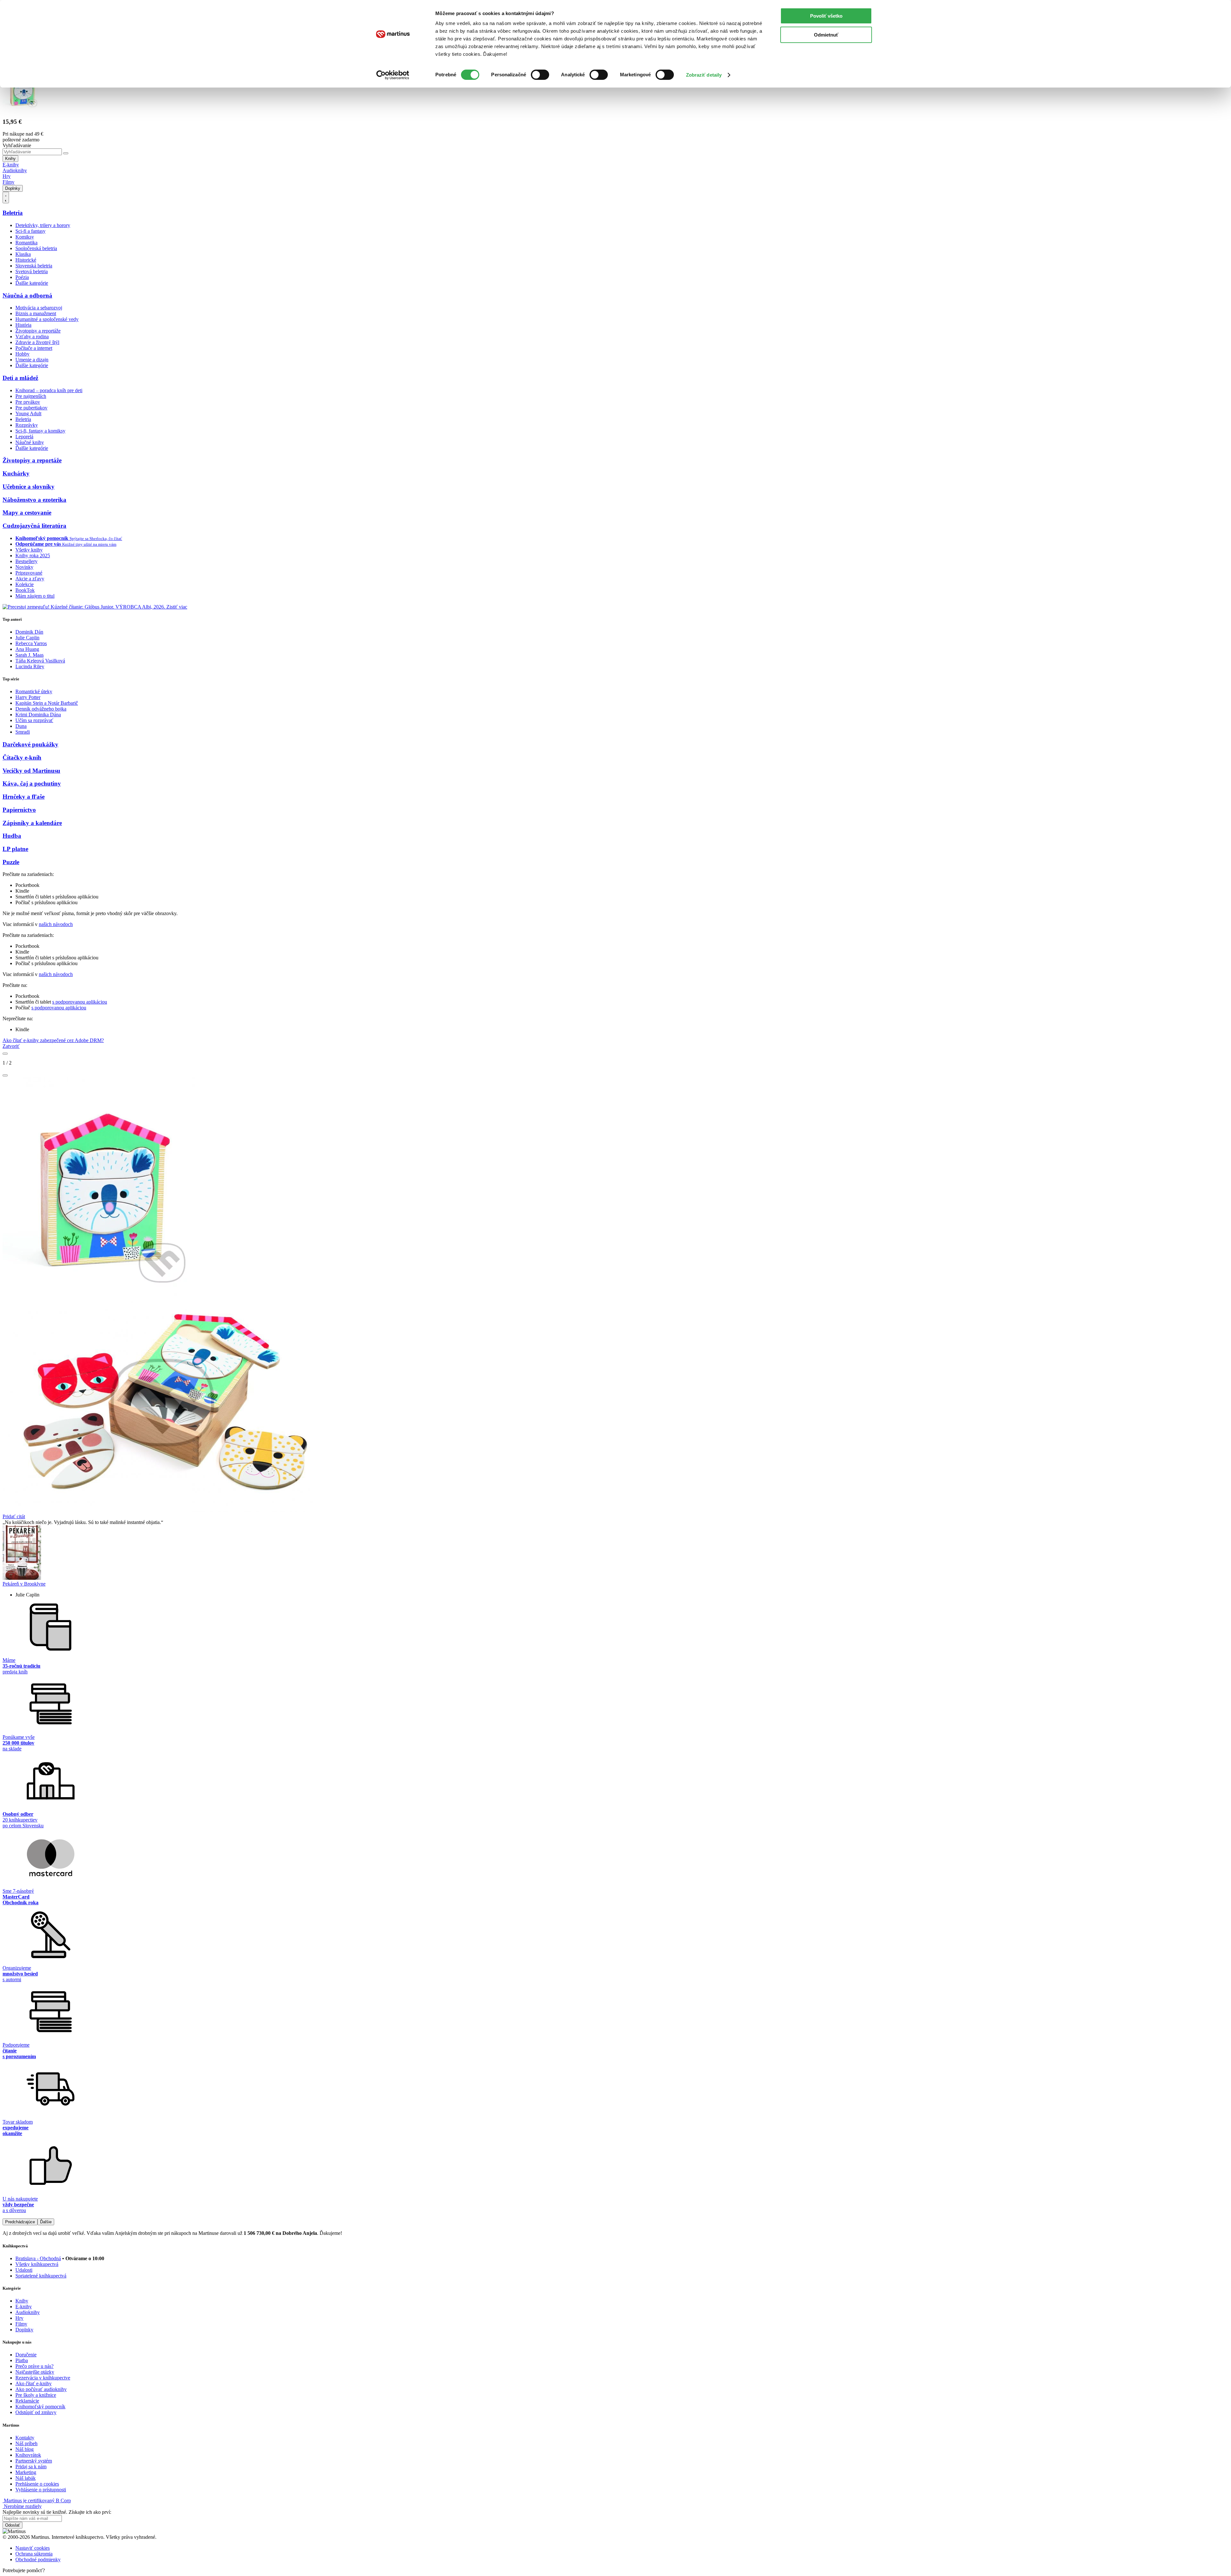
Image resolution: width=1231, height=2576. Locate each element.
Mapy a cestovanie (27, 513)
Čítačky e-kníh (22, 758)
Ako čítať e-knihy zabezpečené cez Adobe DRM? (53, 1040)
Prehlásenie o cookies (37, 2484)
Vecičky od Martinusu (31, 771)
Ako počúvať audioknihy (41, 2389)
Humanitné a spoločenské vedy (47, 319)
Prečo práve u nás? (34, 2366)
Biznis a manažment (36, 313)
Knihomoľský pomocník (40, 2407)
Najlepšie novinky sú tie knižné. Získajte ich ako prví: (57, 2512)
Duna (21, 726)
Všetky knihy (29, 550)
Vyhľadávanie (17, 145)
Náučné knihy (30, 442)
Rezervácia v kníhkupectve (43, 2378)
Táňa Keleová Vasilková (40, 661)
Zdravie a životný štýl (37, 342)
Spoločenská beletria (36, 248)
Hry (7, 176)
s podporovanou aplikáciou (80, 1002)
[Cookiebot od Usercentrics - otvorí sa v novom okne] (393, 75)
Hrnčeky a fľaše (24, 797)
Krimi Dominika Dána (38, 715)
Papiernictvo (19, 810)
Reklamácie (27, 2401)
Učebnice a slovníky (29, 487)
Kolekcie (25, 584)
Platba (22, 2360)
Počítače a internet (34, 348)
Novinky (24, 567)
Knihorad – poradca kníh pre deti (49, 390)
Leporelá (24, 437)
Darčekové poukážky (30, 744)
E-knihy (11, 165)
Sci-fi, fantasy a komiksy (40, 431)
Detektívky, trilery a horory (43, 225)
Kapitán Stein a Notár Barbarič (47, 703)
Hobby (22, 354)
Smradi (23, 732)
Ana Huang (27, 649)
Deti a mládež (20, 378)
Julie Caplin (27, 638)
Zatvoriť (11, 1046)
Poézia (22, 277)
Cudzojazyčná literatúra (34, 526)
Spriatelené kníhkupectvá (41, 2276)
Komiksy (25, 237)
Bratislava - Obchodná (38, 2258)
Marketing (26, 2472)
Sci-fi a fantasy (30, 231)
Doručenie (26, 2355)
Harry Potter (28, 697)
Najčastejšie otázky (35, 2372)
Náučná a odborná (27, 295)
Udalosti (24, 2270)
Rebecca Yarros (31, 643)
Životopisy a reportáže (38, 331)
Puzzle (11, 862)
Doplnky (13, 188)
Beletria (13, 213)
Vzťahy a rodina (32, 337)
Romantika (26, 243)
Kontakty (25, 2438)
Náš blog (25, 2449)
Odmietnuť (826, 35)
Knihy (10, 159)
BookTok (25, 590)
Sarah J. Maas (29, 655)
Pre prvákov (28, 402)
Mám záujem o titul (35, 596)
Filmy (8, 182)
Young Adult (28, 413)
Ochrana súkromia (34, 2554)
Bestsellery (26, 561)
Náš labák (25, 2478)
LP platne (15, 849)
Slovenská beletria (34, 266)
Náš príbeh (26, 2443)
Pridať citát (14, 1516)
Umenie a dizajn (32, 360)
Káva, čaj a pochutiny (32, 783)
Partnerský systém (34, 2461)
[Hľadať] (66, 153)
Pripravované (29, 573)
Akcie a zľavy (30, 579)
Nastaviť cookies (33, 2548)
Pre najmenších (31, 396)
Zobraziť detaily (704, 75)
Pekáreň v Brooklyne (24, 1584)
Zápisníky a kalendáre (32, 823)
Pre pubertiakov (31, 408)
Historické (26, 260)
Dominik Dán (29, 632)
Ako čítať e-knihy (33, 2383)
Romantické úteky (34, 691)
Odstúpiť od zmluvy (36, 2412)
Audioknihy (15, 170)
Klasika (23, 254)
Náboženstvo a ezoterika (34, 500)
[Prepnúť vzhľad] (6, 198)
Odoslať (13, 2525)
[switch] (540, 75)
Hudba (12, 836)
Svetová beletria (32, 271)
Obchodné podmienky (38, 2559)
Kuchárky (16, 473)
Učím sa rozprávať (34, 720)
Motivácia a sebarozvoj (39, 308)
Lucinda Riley (30, 666)
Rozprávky (27, 425)
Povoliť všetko (826, 16)
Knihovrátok (28, 2455)
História (23, 325)
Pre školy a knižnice (36, 2395)
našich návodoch (56, 924)
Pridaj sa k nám (31, 2467)
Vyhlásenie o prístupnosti (41, 2490)
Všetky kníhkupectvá (37, 2264)
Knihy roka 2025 (33, 556)
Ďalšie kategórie (32, 283)
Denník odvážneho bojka (41, 709)
